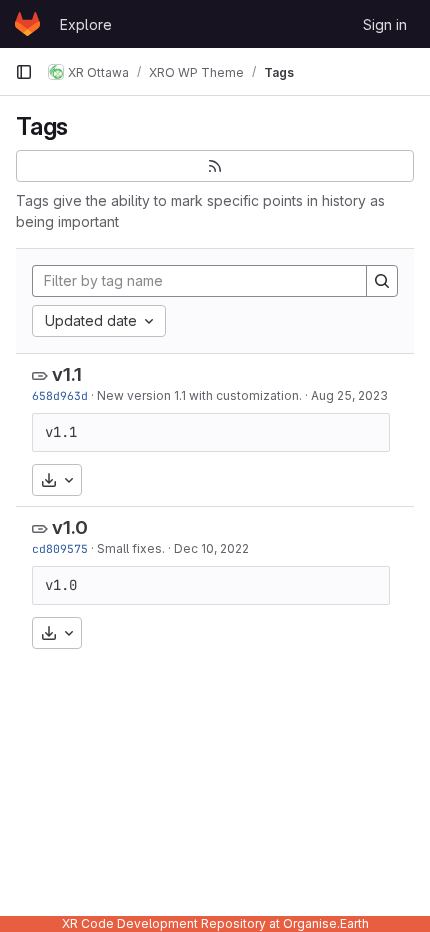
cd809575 (60, 548)
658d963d (60, 395)
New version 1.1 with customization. (199, 395)
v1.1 (67, 374)
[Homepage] (27, 24)
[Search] (382, 281)
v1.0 (70, 527)
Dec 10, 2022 (211, 548)
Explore (86, 24)
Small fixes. (131, 548)
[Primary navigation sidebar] (24, 72)
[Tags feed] (215, 166)
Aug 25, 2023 (349, 395)
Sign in (385, 24)
